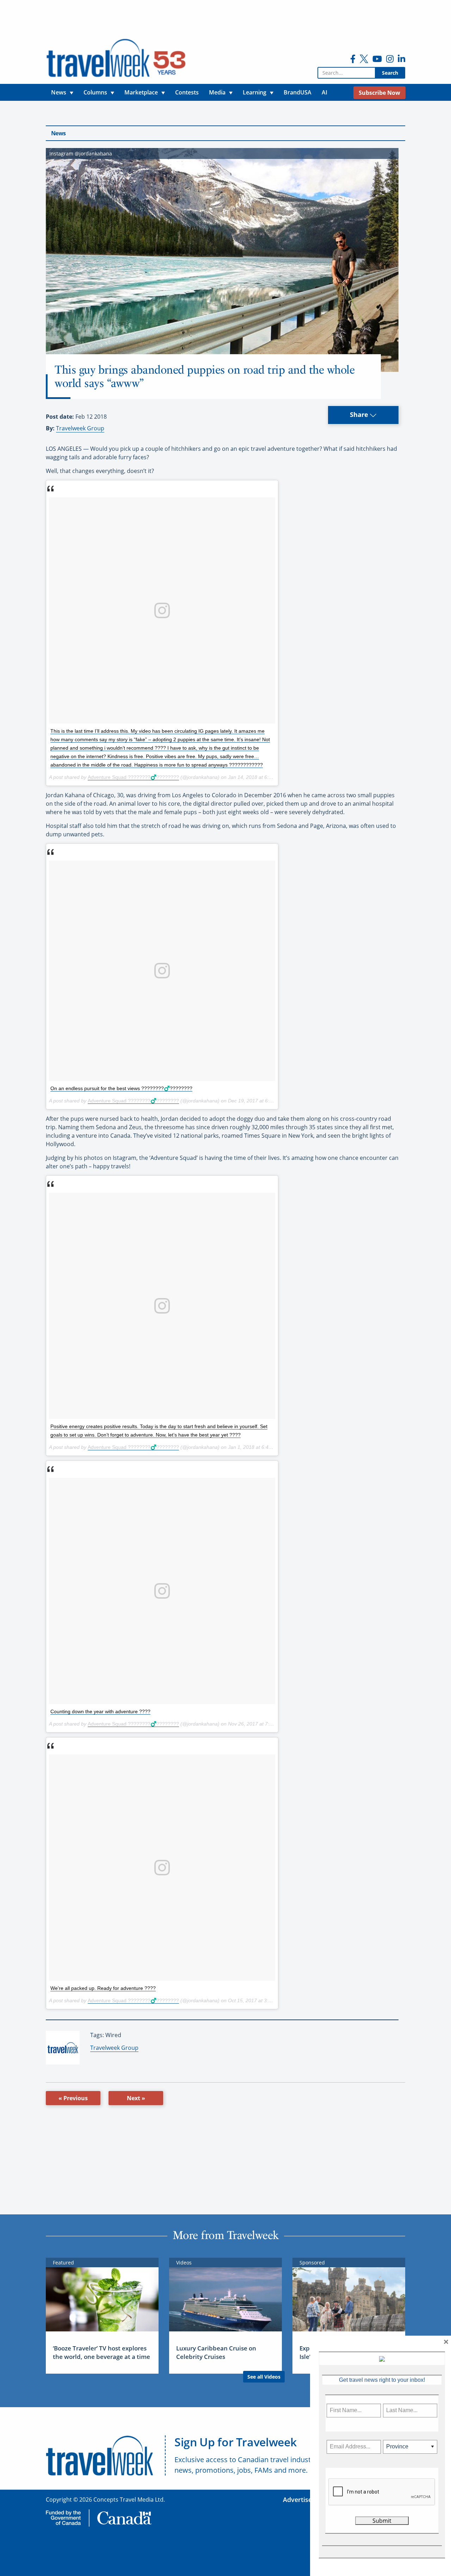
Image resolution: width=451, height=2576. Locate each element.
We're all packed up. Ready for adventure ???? (103, 1988)
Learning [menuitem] (255, 92)
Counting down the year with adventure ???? (100, 1711)
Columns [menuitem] (95, 92)
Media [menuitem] (217, 92)
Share (360, 414)
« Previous (73, 2098)
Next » (136, 2098)
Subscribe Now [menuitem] (379, 93)
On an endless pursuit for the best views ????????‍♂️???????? (121, 1088)
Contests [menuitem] (187, 92)
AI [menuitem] (325, 92)
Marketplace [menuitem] (141, 92)
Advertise (297, 2500)
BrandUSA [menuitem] (298, 92)
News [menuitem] (59, 92)
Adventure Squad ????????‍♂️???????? (133, 777)
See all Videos (264, 2377)
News (58, 133)
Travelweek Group (80, 428)
